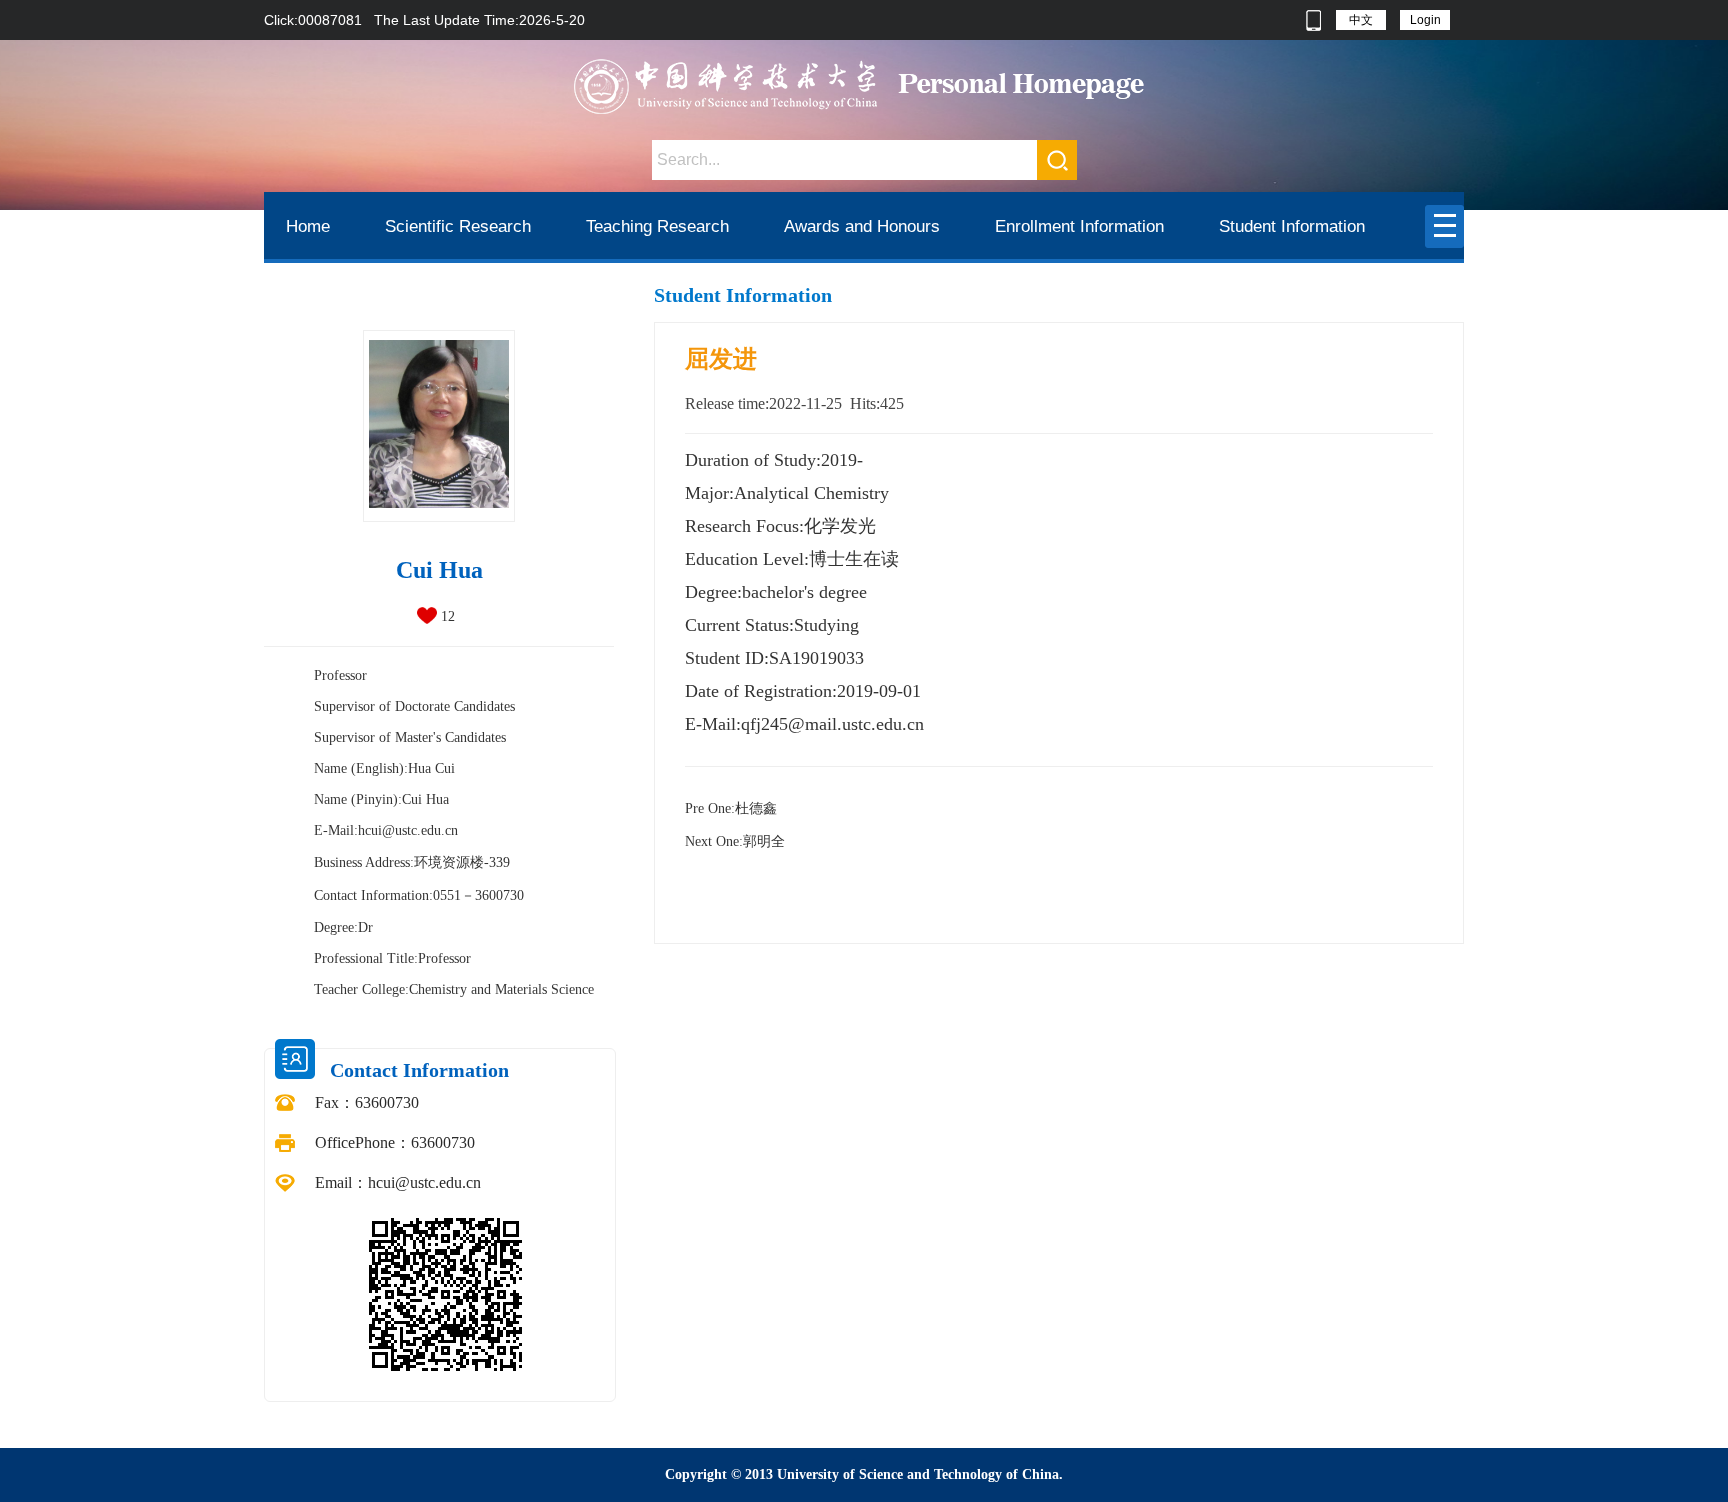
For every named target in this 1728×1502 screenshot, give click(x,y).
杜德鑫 (731, 808)
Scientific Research (458, 226)
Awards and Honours (862, 226)
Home (308, 226)
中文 (1361, 20)
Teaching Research (657, 226)
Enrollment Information (1079, 226)
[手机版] (1313, 20)
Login (1425, 20)
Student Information (1292, 226)
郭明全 (735, 841)
